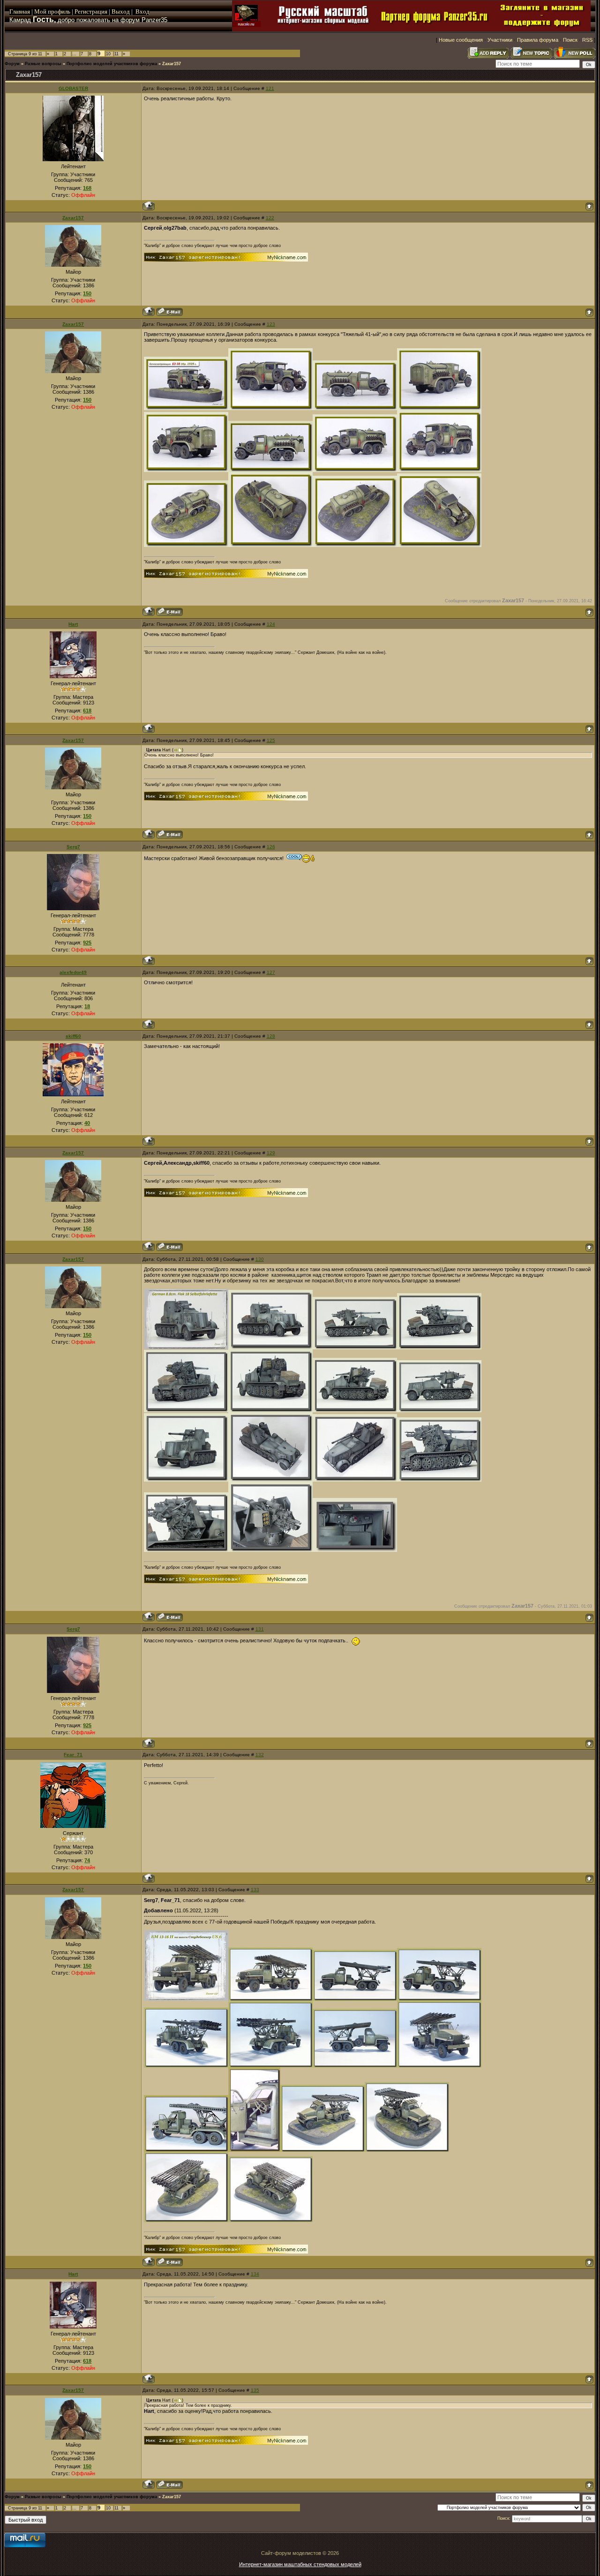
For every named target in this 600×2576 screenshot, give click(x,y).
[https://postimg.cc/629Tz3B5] (439, 2066)
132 (260, 1755)
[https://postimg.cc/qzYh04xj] (355, 2066)
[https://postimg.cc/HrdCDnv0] (439, 470)
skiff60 (73, 1036)
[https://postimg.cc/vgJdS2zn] (186, 1410)
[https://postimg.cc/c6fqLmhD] (355, 1480)
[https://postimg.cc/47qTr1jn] (355, 408)
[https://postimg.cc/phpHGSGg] (270, 408)
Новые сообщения (461, 40)
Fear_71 (73, 1755)
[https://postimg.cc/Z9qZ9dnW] (439, 1348)
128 (271, 1036)
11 (116, 54)
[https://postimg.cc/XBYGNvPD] (270, 2066)
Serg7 (73, 847)
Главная (20, 11)
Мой (40, 11)
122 (270, 218)
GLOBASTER (73, 88)
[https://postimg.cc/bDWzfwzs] (186, 1348)
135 (255, 2390)
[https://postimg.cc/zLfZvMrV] (270, 545)
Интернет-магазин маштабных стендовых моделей (300, 2564)
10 (108, 54)
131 (260, 1629)
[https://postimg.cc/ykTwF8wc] (186, 1550)
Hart (73, 624)
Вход (142, 11)
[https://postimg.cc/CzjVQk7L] (355, 470)
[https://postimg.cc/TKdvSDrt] (270, 1410)
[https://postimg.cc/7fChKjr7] (254, 2150)
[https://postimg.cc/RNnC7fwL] (270, 2220)
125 (271, 740)
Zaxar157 (172, 64)
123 (271, 324)
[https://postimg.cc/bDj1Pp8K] (186, 1999)
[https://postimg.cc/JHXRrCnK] (355, 1550)
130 (260, 1259)
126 (271, 847)
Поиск (570, 40)
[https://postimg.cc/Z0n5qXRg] (186, 2220)
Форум (12, 64)
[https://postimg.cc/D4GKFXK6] (439, 408)
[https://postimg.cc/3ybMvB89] (355, 545)
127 (271, 972)
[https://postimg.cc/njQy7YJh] (439, 1410)
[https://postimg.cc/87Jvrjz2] (439, 1999)
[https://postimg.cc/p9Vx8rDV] (186, 408)
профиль (58, 11)
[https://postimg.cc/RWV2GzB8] (270, 1550)
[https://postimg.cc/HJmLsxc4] (322, 2150)
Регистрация (91, 11)
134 (255, 2274)
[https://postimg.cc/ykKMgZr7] (439, 1480)
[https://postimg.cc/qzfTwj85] (270, 470)
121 (270, 88)
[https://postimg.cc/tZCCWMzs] (407, 2150)
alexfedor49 (73, 972)
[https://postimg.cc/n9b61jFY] (186, 1480)
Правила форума (538, 40)
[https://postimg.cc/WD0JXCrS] (186, 2066)
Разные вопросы (43, 64)
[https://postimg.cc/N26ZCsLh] (270, 1480)
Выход (121, 11)
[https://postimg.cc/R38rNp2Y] (355, 1410)
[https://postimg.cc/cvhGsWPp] (186, 545)
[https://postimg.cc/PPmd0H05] (355, 1348)
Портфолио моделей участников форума (112, 64)
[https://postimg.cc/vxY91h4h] (270, 1999)
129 (271, 1153)
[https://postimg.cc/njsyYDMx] (439, 545)
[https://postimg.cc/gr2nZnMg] (186, 2150)
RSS (587, 40)
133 (255, 1890)
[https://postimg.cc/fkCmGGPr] (355, 1999)
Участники (500, 40)
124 (271, 624)
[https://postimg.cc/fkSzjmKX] (270, 1348)
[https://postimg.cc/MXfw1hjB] (186, 470)
